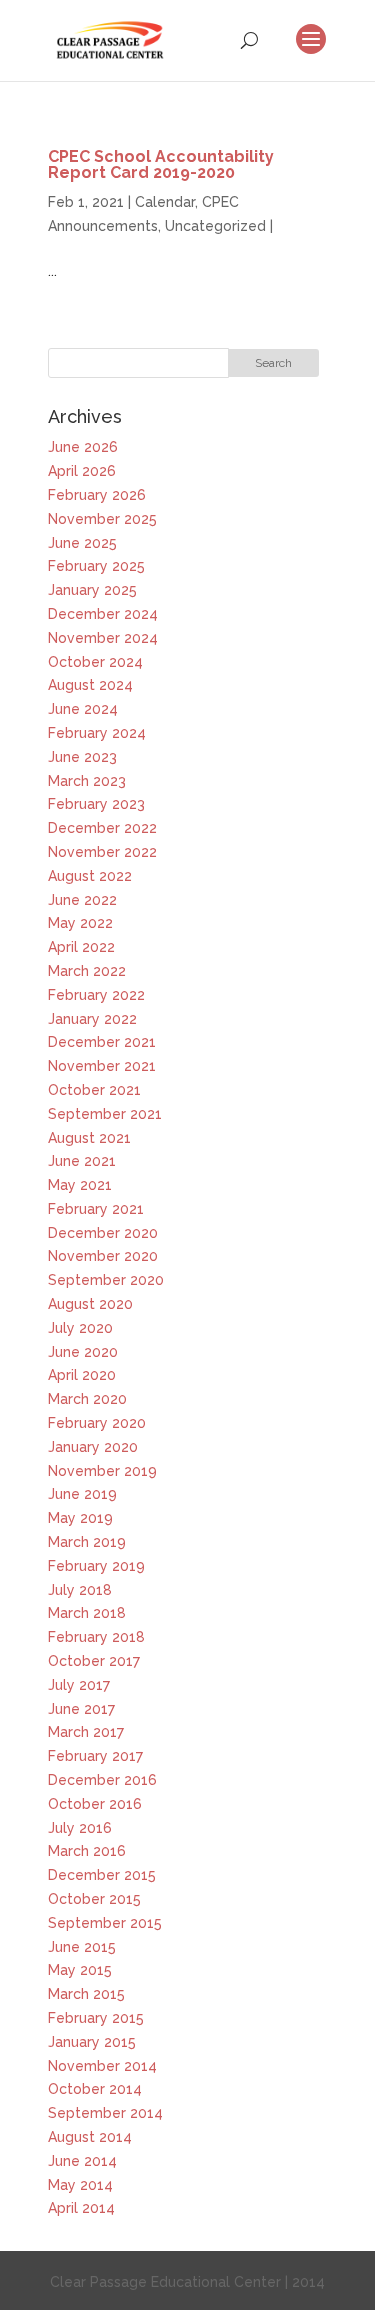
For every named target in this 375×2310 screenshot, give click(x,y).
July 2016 (80, 1828)
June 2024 (83, 709)
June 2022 (82, 900)
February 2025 (96, 566)
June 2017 (81, 1709)
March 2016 (87, 1851)
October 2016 (95, 1804)
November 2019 (102, 1471)
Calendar (165, 202)
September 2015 (105, 1923)
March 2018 (87, 1613)
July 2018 (80, 1590)
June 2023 (82, 757)
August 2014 (90, 2137)
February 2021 (96, 1209)
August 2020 (90, 1304)
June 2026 (83, 447)
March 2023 (87, 781)
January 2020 (93, 1447)
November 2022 (102, 852)
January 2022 (92, 1019)
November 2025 (102, 519)
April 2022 (81, 947)
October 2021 (94, 1090)
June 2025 (82, 543)
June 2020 (83, 1352)
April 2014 (81, 2208)
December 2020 (103, 1233)
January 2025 (92, 590)
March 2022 (87, 971)
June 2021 (82, 1161)
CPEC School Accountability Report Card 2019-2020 (161, 164)
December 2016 (102, 1780)
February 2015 (96, 2018)
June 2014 (82, 2161)
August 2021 (89, 1138)
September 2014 (105, 2113)
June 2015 (82, 1947)
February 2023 (96, 804)
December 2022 (102, 828)
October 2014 (95, 2089)
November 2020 (103, 1256)
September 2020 (106, 1280)
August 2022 (90, 876)
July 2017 (79, 1685)
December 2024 (103, 614)
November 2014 (102, 2066)
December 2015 (102, 1875)
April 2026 (82, 471)
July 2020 (80, 1328)
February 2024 (97, 733)
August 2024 (90, 685)
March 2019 (87, 1542)
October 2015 (94, 1899)
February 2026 (97, 495)
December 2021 (102, 1042)
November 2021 (102, 1066)
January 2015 (92, 2042)
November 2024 (103, 638)
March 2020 (87, 1399)
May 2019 (80, 1518)
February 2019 (96, 1566)
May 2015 (80, 1970)
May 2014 (80, 2185)
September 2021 (105, 1114)
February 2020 (97, 1423)
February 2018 (96, 1637)
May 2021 (80, 1185)
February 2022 (96, 995)
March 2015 (86, 1994)
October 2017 (94, 1661)
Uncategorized (215, 226)
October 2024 (95, 662)
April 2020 (82, 1375)
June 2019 (82, 1494)
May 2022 (80, 923)
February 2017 (95, 1756)
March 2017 (86, 1732)
